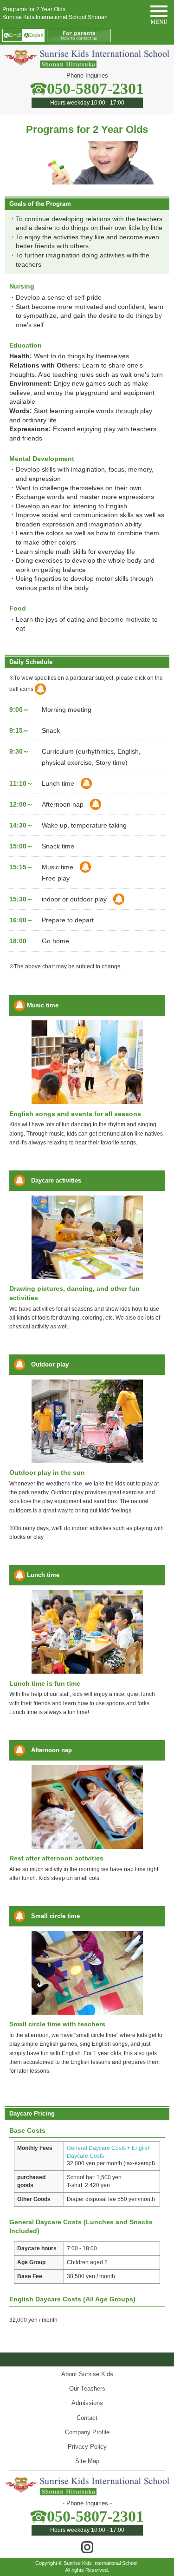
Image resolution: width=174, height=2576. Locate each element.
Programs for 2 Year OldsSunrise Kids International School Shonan (55, 13)
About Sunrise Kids (87, 2374)
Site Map (87, 2461)
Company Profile (87, 2432)
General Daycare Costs (96, 2148)
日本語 (13, 35)
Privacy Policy (87, 2447)
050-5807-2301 (95, 89)
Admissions (87, 2403)
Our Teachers (87, 2389)
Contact (87, 2418)
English (34, 35)
